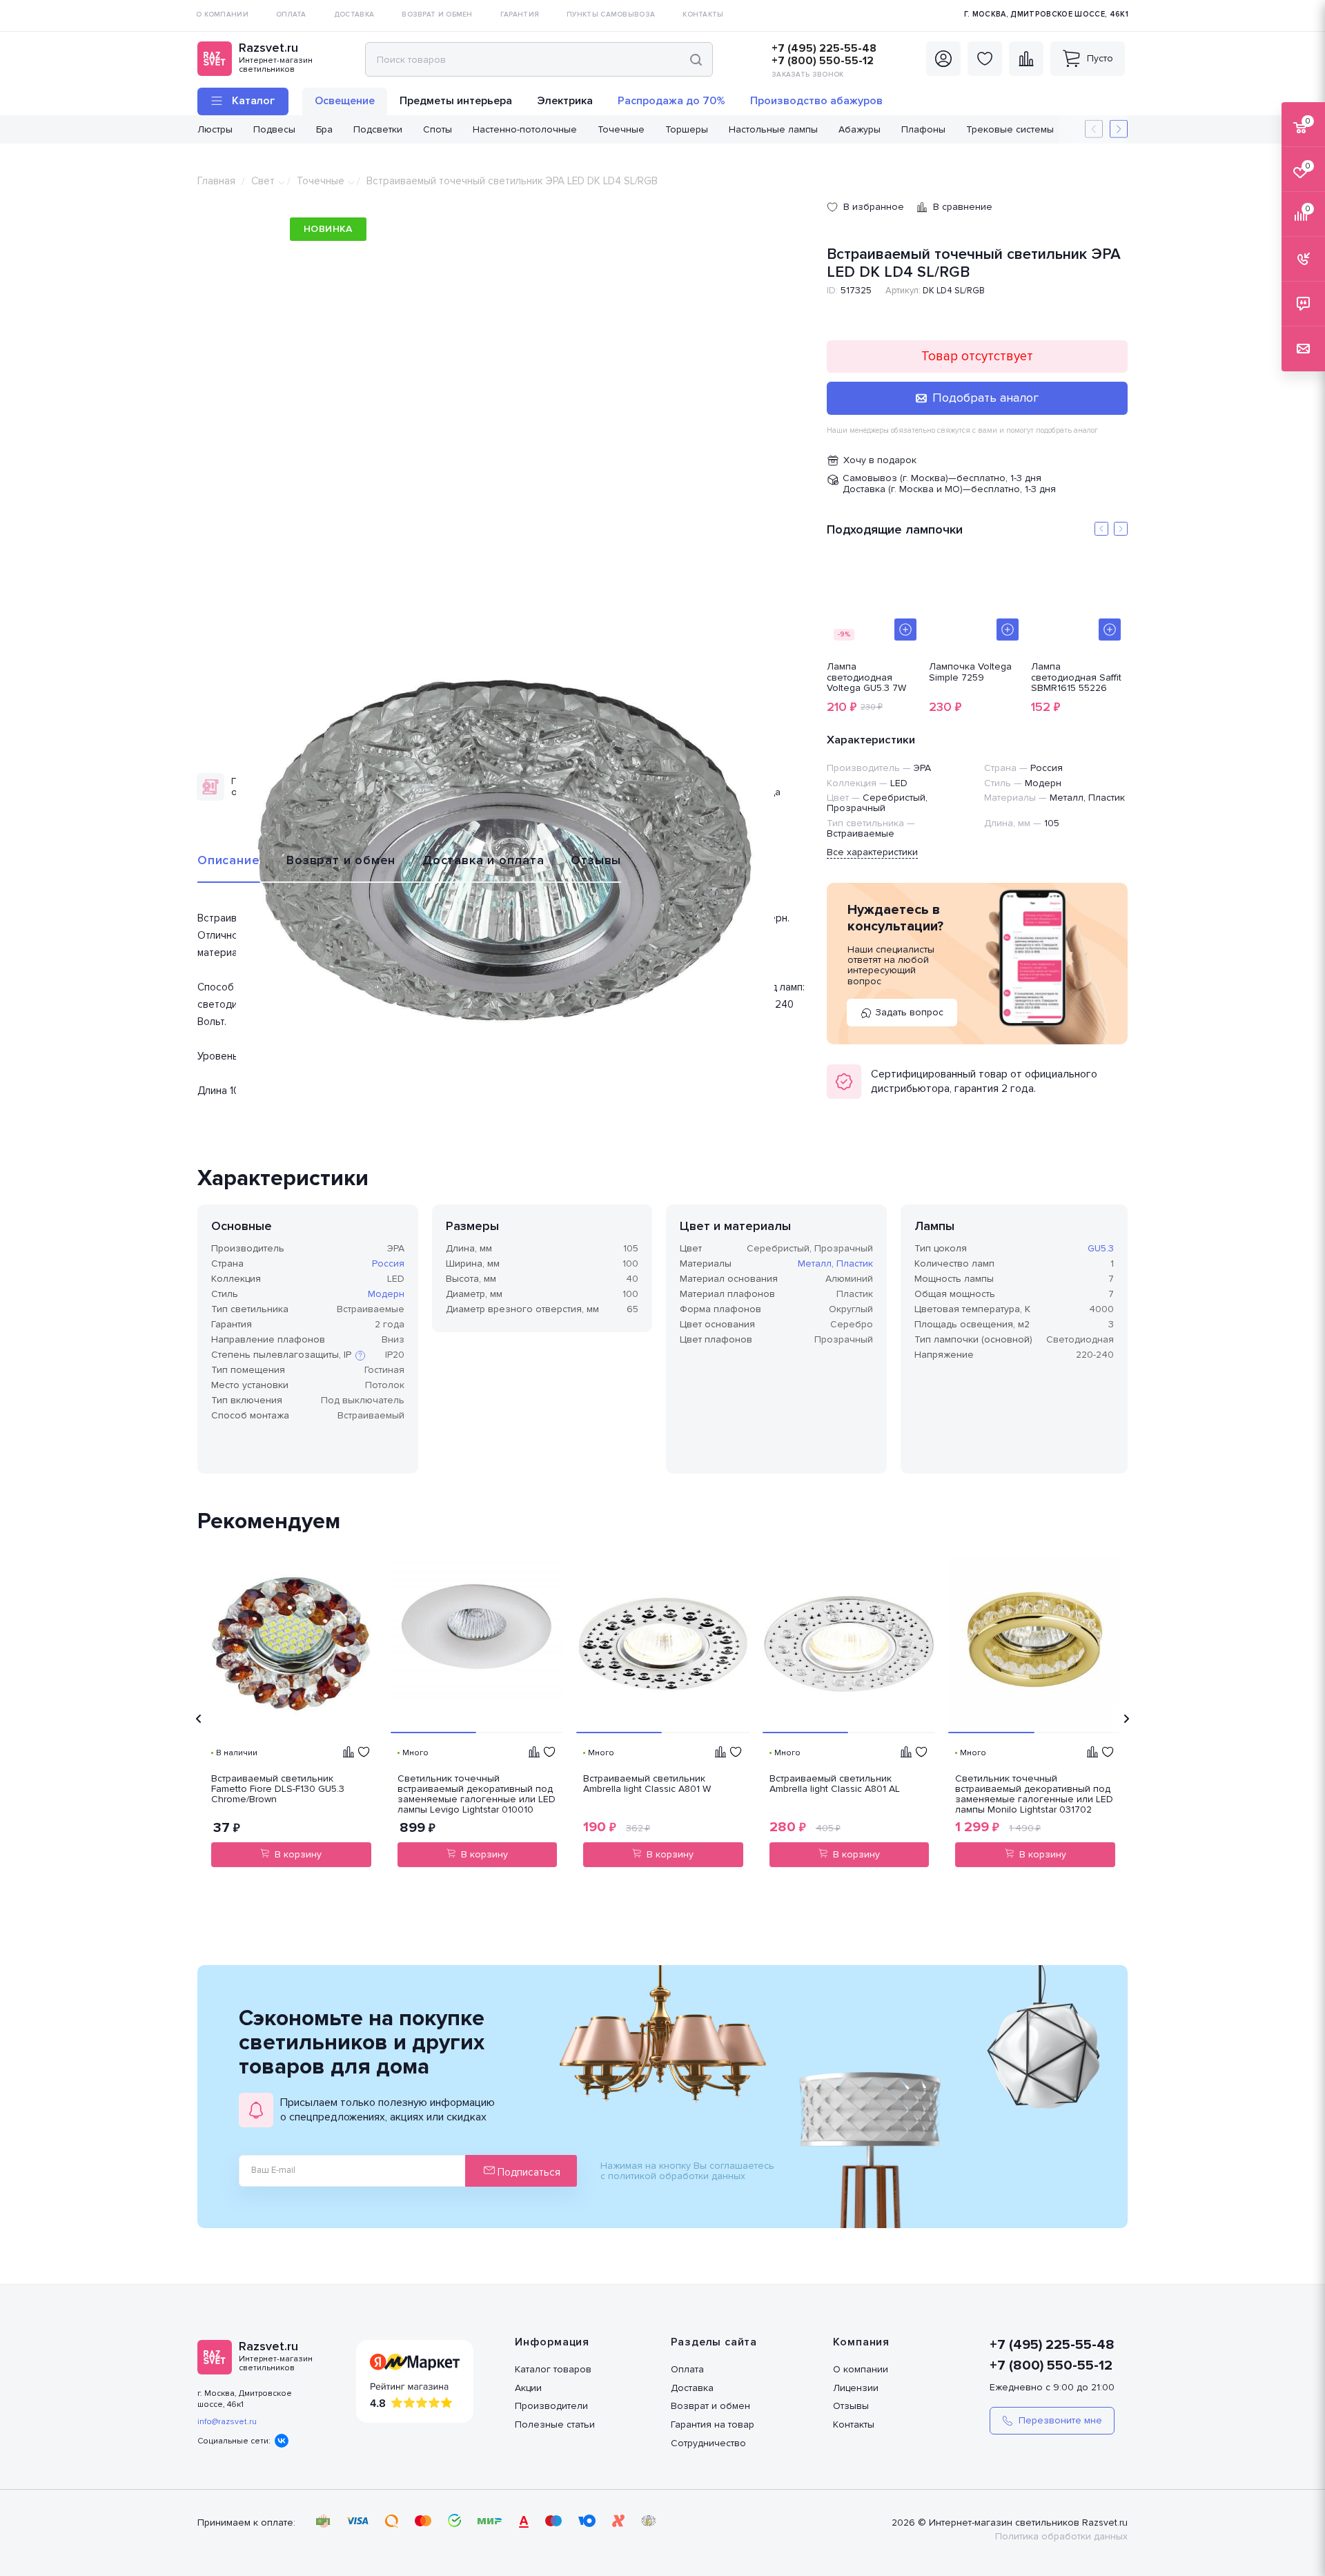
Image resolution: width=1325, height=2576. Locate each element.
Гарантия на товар (713, 2424)
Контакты (854, 2424)
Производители (551, 2406)
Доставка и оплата (483, 860)
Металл (815, 1263)
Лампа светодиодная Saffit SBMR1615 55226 (1076, 677)
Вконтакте (282, 2441)
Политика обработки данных (1061, 2536)
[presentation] (199, 1719)
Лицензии (856, 2388)
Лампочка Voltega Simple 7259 (970, 672)
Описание (228, 860)
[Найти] (696, 59)
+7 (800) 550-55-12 (823, 61)
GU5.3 (1101, 1248)
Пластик (855, 1263)
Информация (552, 2342)
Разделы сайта (714, 2342)
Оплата (687, 2369)
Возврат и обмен (341, 860)
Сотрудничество (708, 2443)
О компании (861, 2369)
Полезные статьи (555, 2424)
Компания (861, 2342)
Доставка (692, 2388)
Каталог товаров (553, 2369)
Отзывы (596, 860)
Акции (528, 2388)
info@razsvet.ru (227, 2422)
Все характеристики (872, 852)
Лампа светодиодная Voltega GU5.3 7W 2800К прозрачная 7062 (871, 677)
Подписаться (528, 2172)
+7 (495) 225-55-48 (824, 48)
